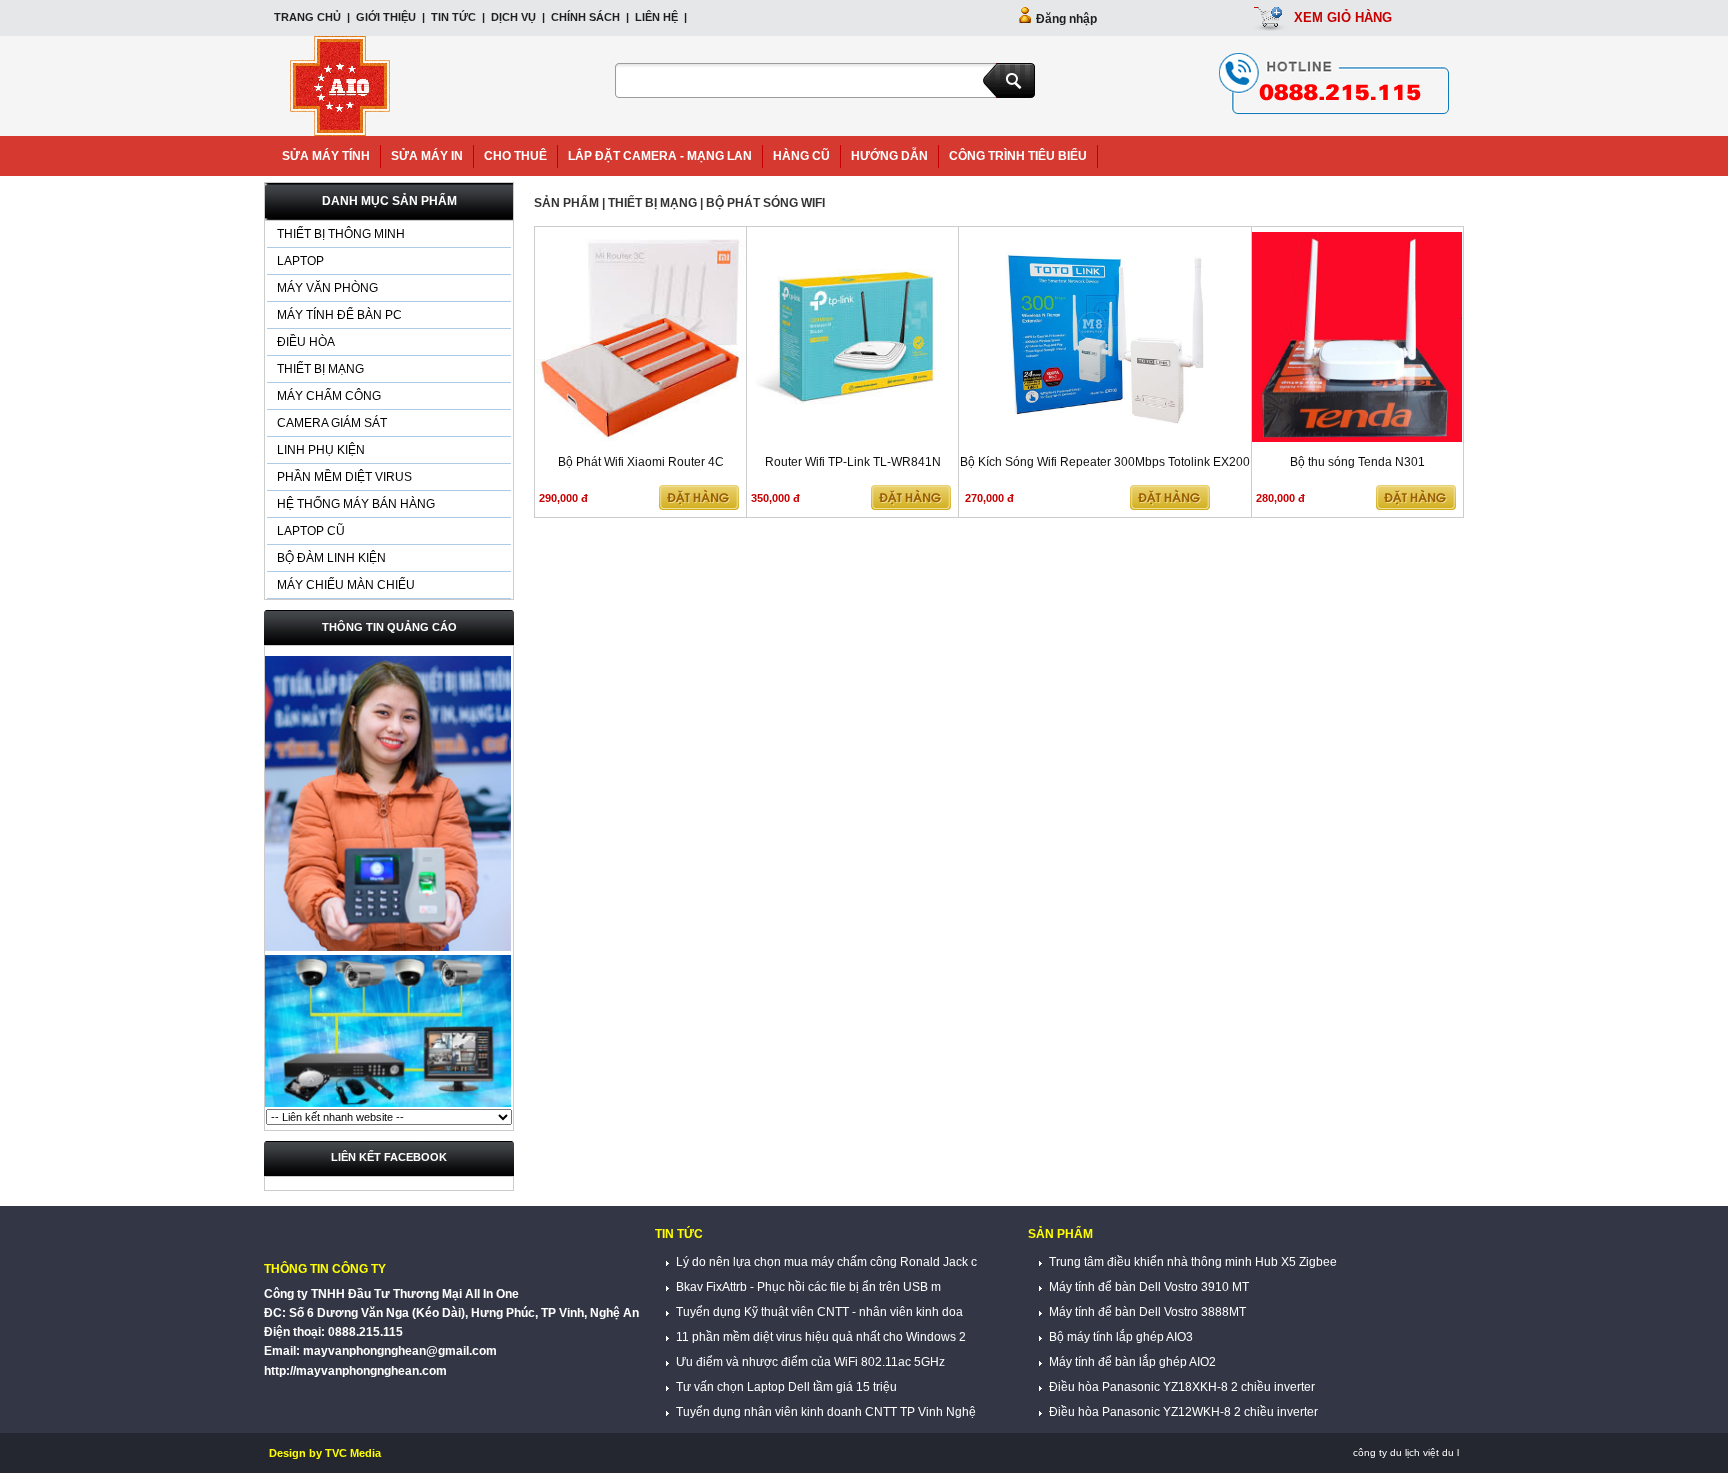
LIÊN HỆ (656, 17)
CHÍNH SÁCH (585, 17)
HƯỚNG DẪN (889, 156)
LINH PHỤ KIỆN (321, 450)
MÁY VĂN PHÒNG (327, 288)
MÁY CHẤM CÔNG (329, 396)
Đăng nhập (1066, 19)
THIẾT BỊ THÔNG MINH (341, 234)
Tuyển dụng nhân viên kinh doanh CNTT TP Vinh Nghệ (824, 1412)
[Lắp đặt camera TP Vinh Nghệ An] (388, 1105)
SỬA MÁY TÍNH (326, 156)
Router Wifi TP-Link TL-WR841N (853, 462)
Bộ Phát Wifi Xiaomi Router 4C (641, 462)
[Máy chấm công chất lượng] (388, 949)
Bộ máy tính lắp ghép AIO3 (1119, 1337)
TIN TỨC (453, 17)
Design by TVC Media (325, 1453)
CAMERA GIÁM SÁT (332, 423)
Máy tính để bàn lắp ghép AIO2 (1131, 1362)
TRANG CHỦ (309, 17)
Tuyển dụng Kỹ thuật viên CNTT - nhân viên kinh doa (818, 1312)
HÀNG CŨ (801, 156)
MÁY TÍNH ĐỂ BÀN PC (339, 315)
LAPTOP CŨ (311, 531)
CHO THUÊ (515, 156)
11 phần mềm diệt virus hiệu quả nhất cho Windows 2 (819, 1337)
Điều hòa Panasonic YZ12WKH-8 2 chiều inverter (1182, 1412)
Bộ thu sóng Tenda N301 (1357, 462)
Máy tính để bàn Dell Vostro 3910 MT (1147, 1287)
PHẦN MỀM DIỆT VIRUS (344, 477)
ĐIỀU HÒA (306, 342)
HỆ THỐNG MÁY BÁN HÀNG (356, 504)
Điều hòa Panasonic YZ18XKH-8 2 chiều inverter (1180, 1387)
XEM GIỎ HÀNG (1343, 17)
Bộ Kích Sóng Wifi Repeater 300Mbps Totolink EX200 (1105, 462)
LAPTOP (300, 261)
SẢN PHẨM (566, 203)
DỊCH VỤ (513, 17)
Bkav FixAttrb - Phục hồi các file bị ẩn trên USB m (807, 1287)
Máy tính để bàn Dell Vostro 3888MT (1146, 1312)
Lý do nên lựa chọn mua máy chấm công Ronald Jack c (825, 1262)
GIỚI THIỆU (386, 17)
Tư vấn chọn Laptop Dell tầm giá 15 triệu (785, 1387)
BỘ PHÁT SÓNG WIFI (765, 203)
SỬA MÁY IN (427, 156)
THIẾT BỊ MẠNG (320, 369)
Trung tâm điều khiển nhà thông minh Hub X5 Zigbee (1191, 1262)
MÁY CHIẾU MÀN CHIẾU (346, 585)
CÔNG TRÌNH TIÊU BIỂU (1018, 156)
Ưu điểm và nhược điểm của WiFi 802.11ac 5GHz (809, 1362)
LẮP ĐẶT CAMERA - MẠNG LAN (660, 156)
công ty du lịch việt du (1403, 1452)
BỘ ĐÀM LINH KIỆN (331, 558)
